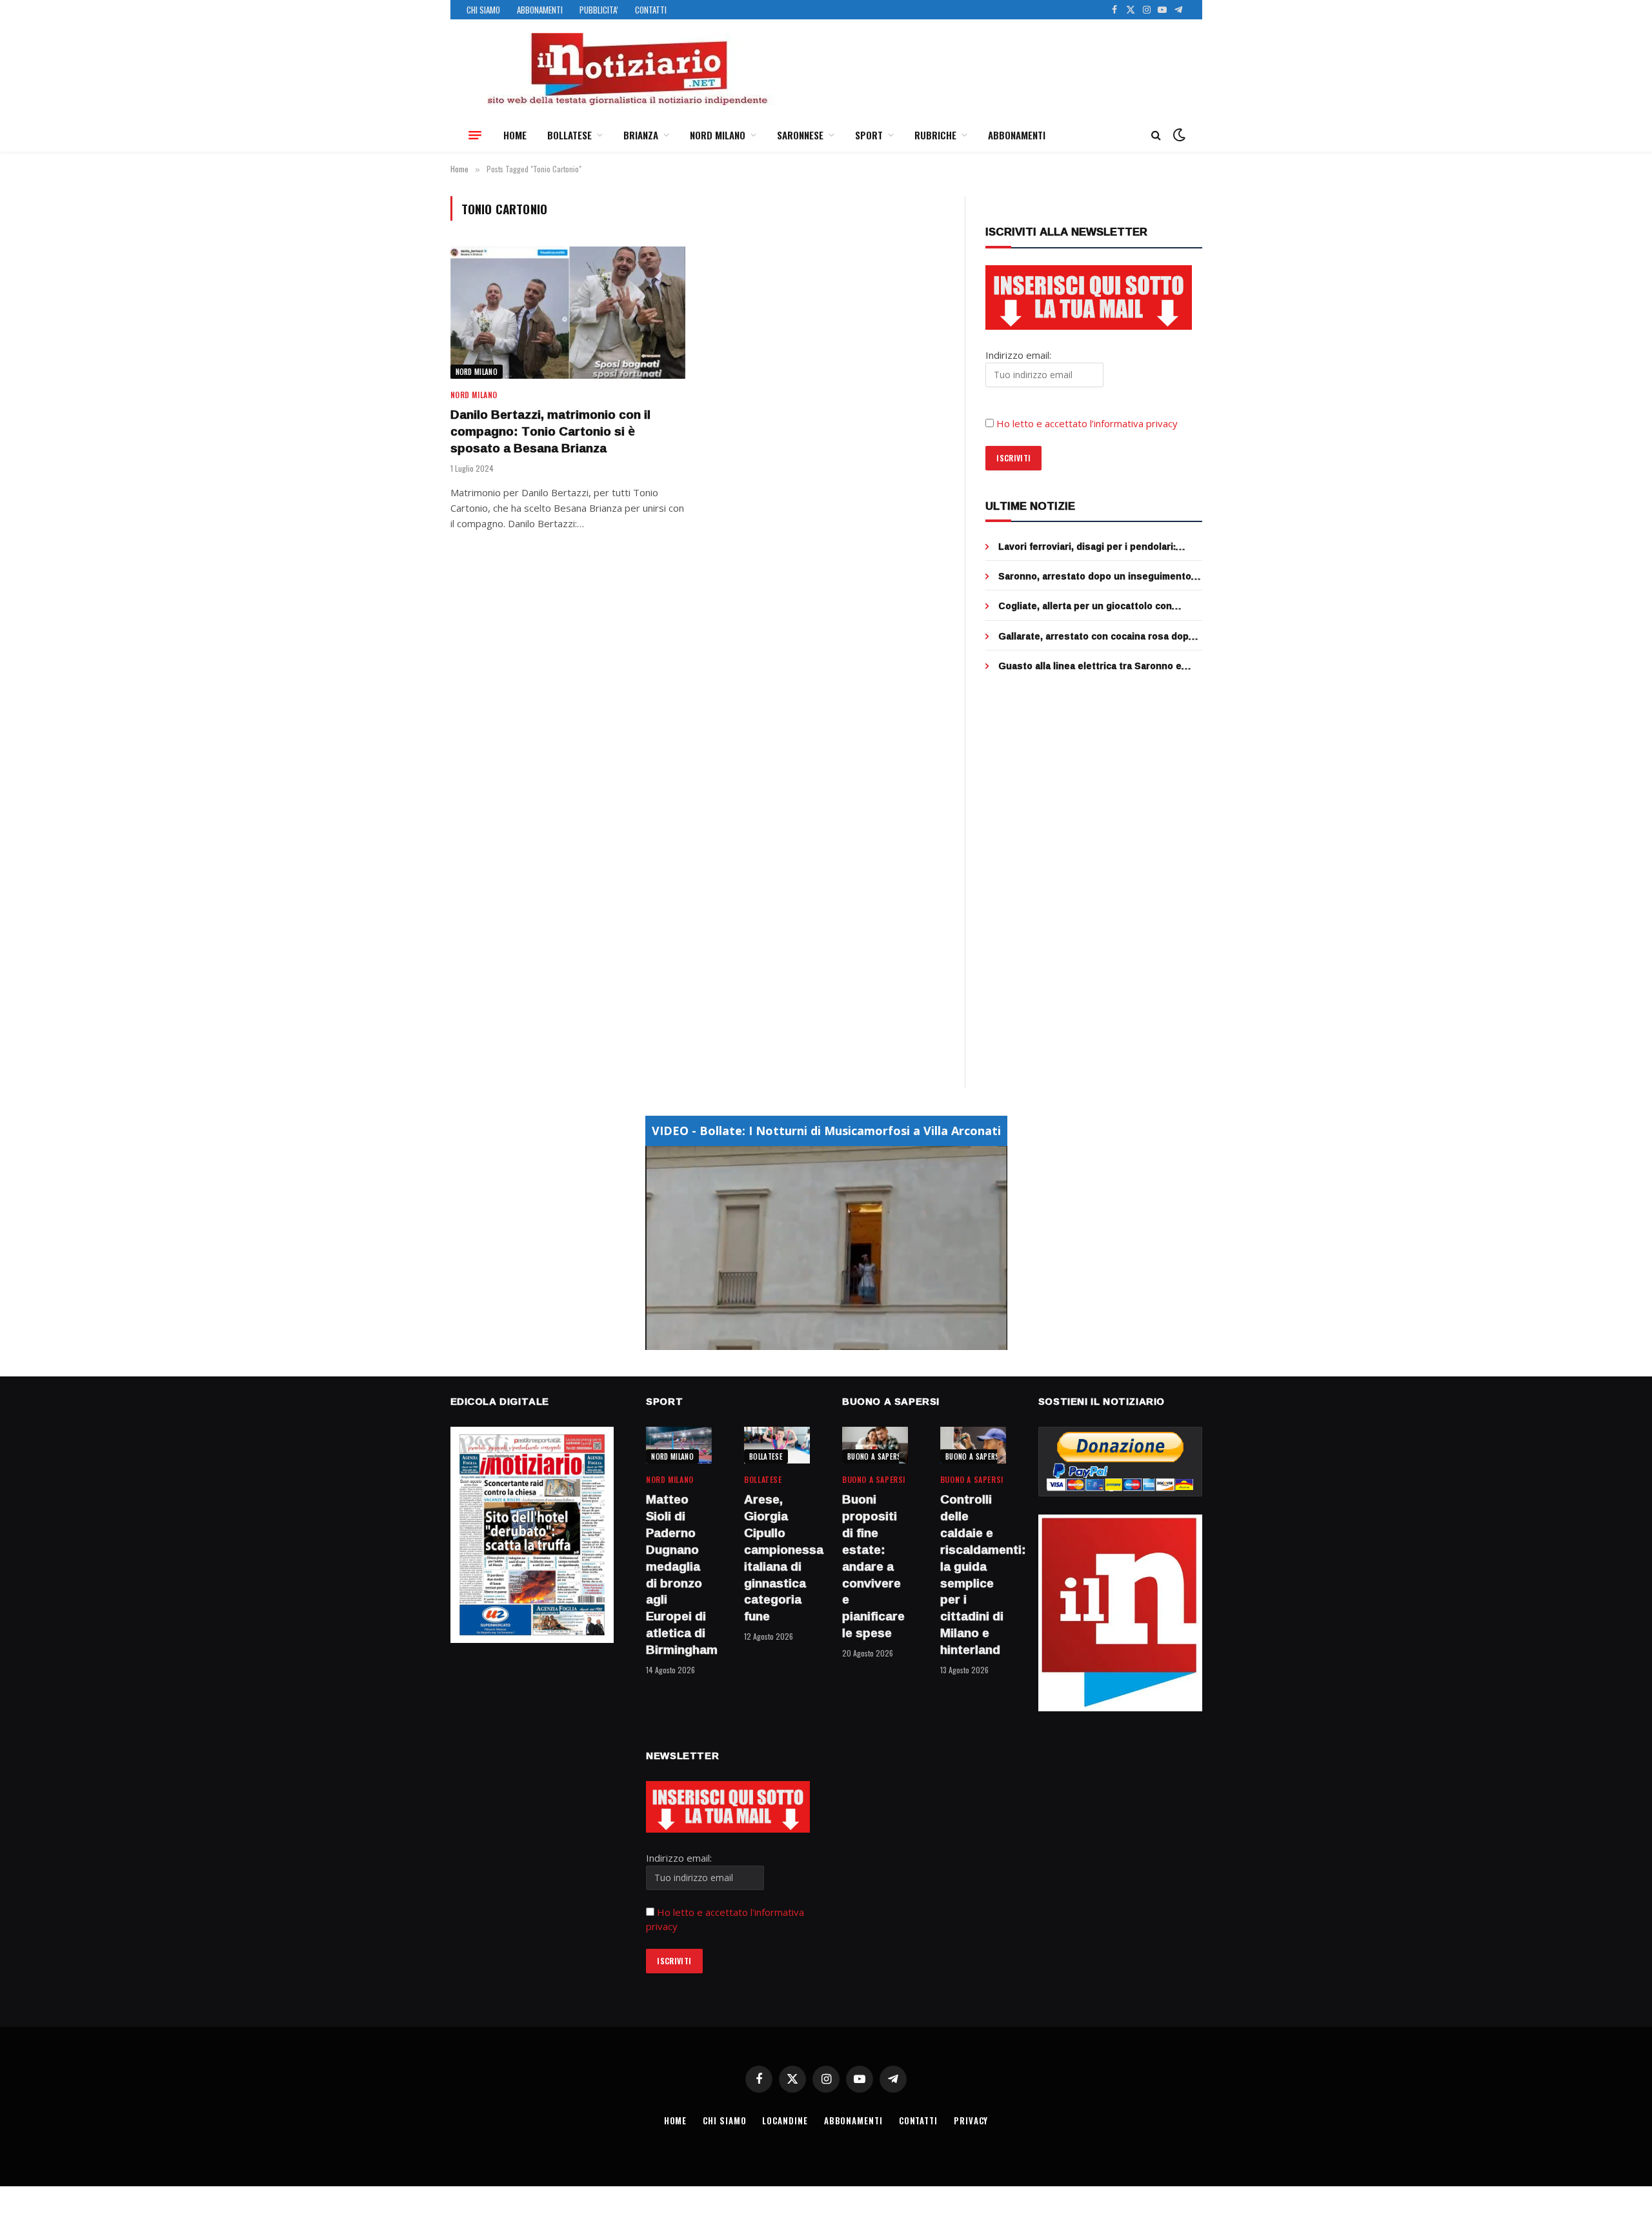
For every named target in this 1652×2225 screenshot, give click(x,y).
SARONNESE (800, 135)
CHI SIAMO (483, 10)
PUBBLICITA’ (599, 10)
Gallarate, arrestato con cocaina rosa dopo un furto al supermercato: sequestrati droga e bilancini (1100, 636)
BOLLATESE (569, 135)
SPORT (869, 135)
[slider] (812, 1340)
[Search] (1156, 135)
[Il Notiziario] (627, 69)
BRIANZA (641, 135)
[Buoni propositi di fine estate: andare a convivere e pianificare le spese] (875, 1445)
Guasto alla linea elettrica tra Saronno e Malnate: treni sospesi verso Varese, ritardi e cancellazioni (1098, 666)
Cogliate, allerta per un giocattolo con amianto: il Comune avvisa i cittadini (1085, 606)
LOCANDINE (785, 2120)
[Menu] (475, 135)
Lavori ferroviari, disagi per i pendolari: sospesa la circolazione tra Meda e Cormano (1100, 547)
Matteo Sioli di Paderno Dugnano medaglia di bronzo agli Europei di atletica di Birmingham (679, 1575)
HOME (515, 135)
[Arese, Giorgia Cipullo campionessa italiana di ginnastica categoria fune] (777, 1445)
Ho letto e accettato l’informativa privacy (1087, 423)
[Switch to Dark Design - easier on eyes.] (1178, 135)
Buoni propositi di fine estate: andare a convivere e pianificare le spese (873, 1566)
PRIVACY (971, 2120)
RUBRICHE (935, 135)
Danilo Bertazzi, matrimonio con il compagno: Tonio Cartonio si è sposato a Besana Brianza (550, 431)
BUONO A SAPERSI (875, 1456)
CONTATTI (651, 10)
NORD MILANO (718, 135)
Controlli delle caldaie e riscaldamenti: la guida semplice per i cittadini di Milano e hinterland (973, 1575)
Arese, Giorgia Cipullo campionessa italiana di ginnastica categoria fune (777, 1558)
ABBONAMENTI (540, 10)
